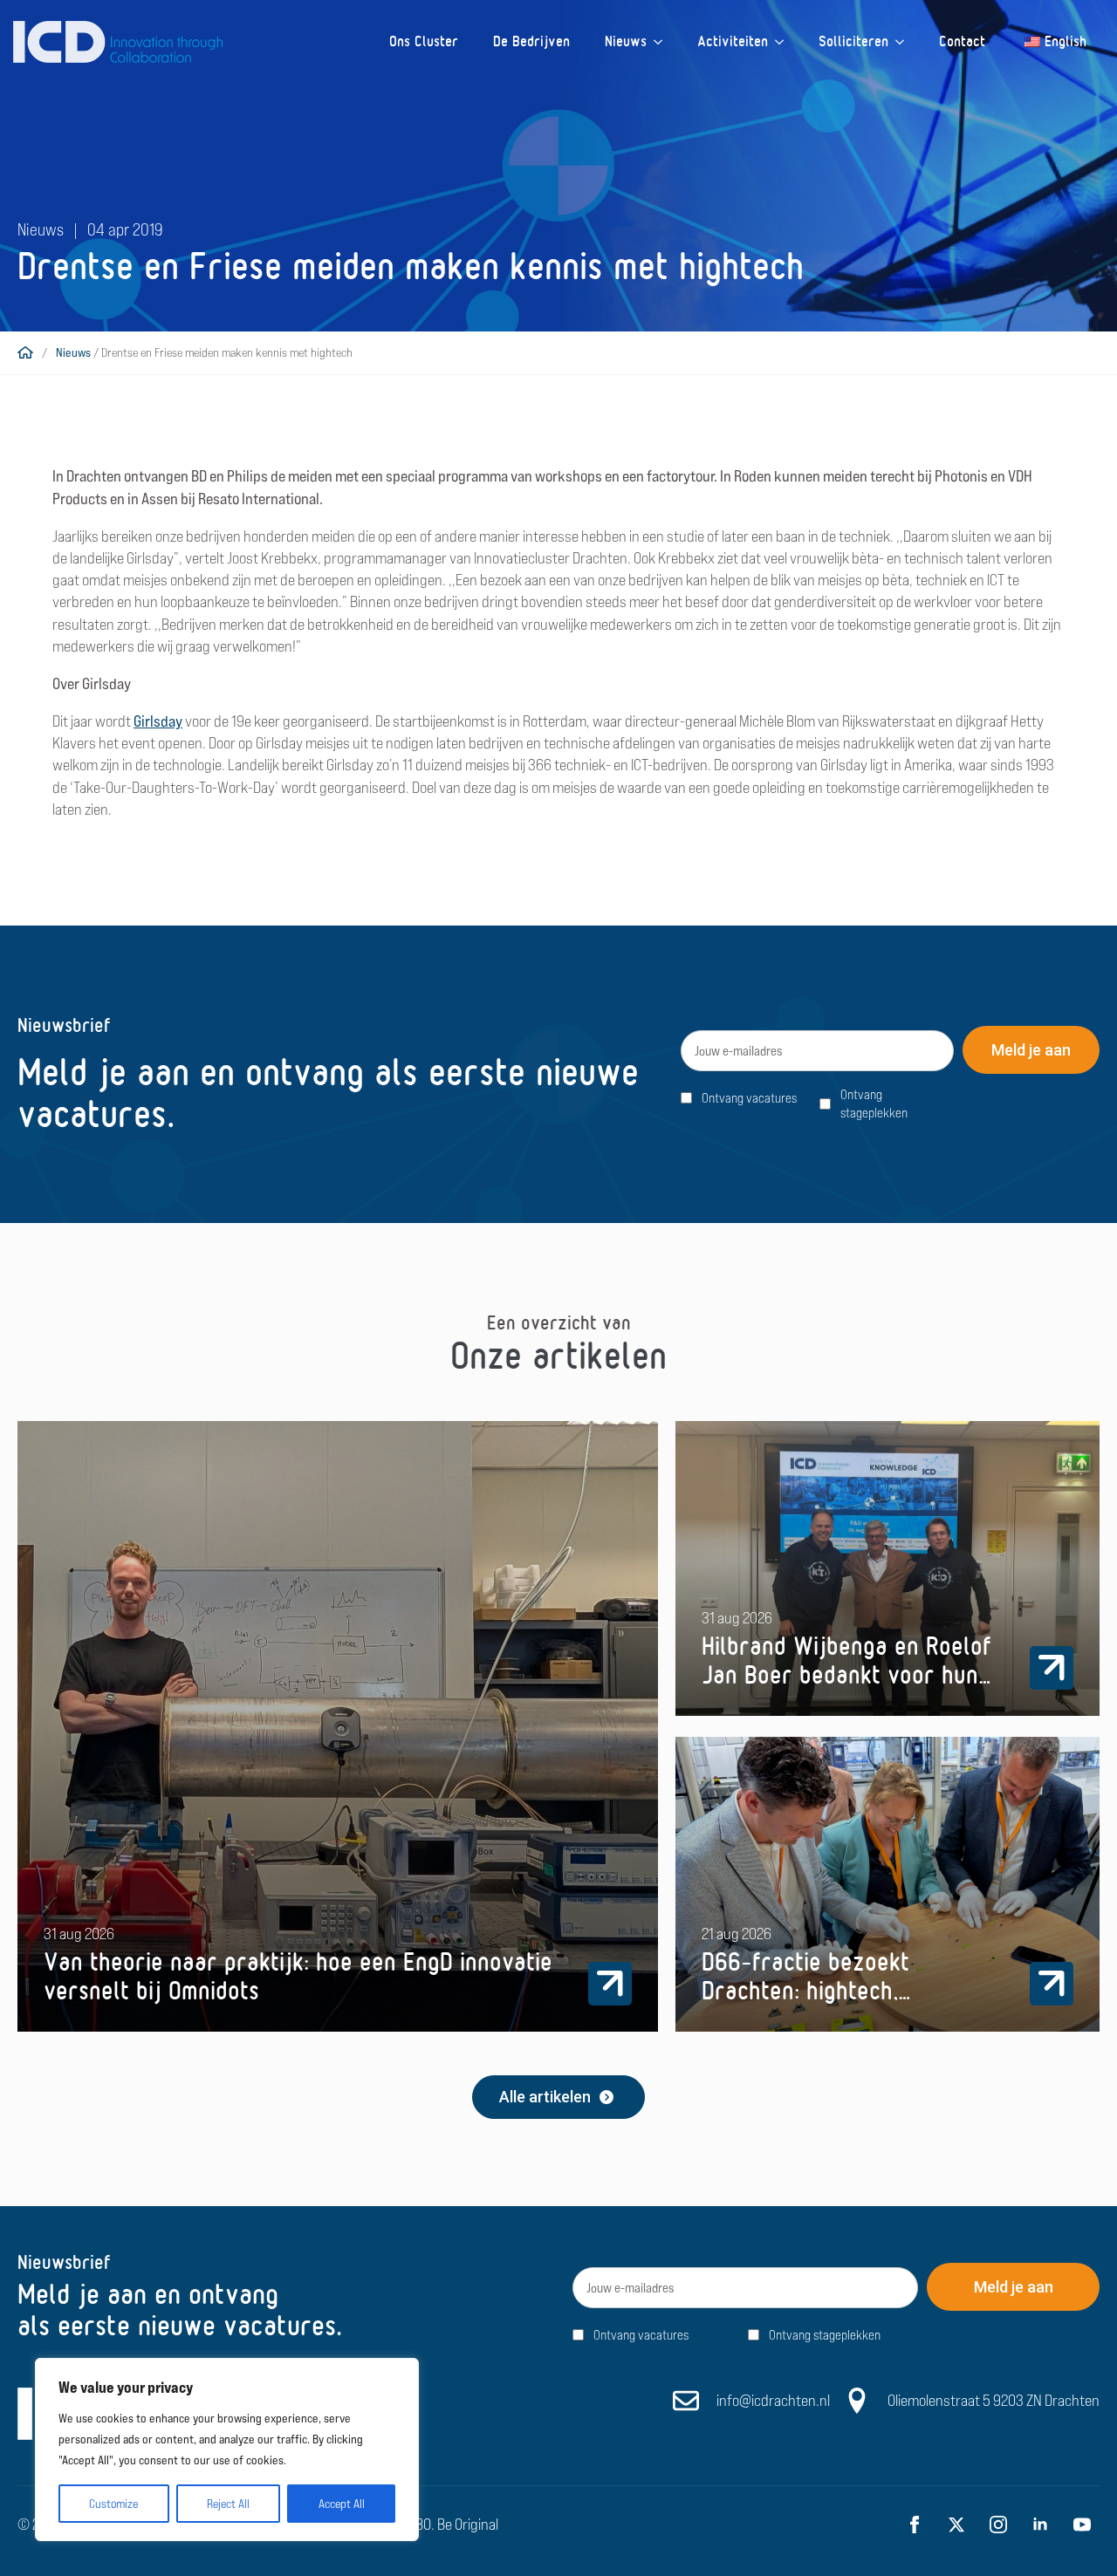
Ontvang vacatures (749, 1098)
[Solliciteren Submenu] (905, 42)
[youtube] (1082, 2525)
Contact (962, 41)
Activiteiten (733, 41)
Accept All (342, 2504)
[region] (227, 2450)
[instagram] (998, 2525)
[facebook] (915, 2525)
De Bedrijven (531, 41)
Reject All (228, 2504)
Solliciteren (853, 41)
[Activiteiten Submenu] (785, 42)
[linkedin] (1040, 2525)
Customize (113, 2504)
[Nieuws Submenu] (663, 42)
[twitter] (956, 2525)
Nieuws (626, 41)
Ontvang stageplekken (874, 1104)
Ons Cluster (424, 41)
